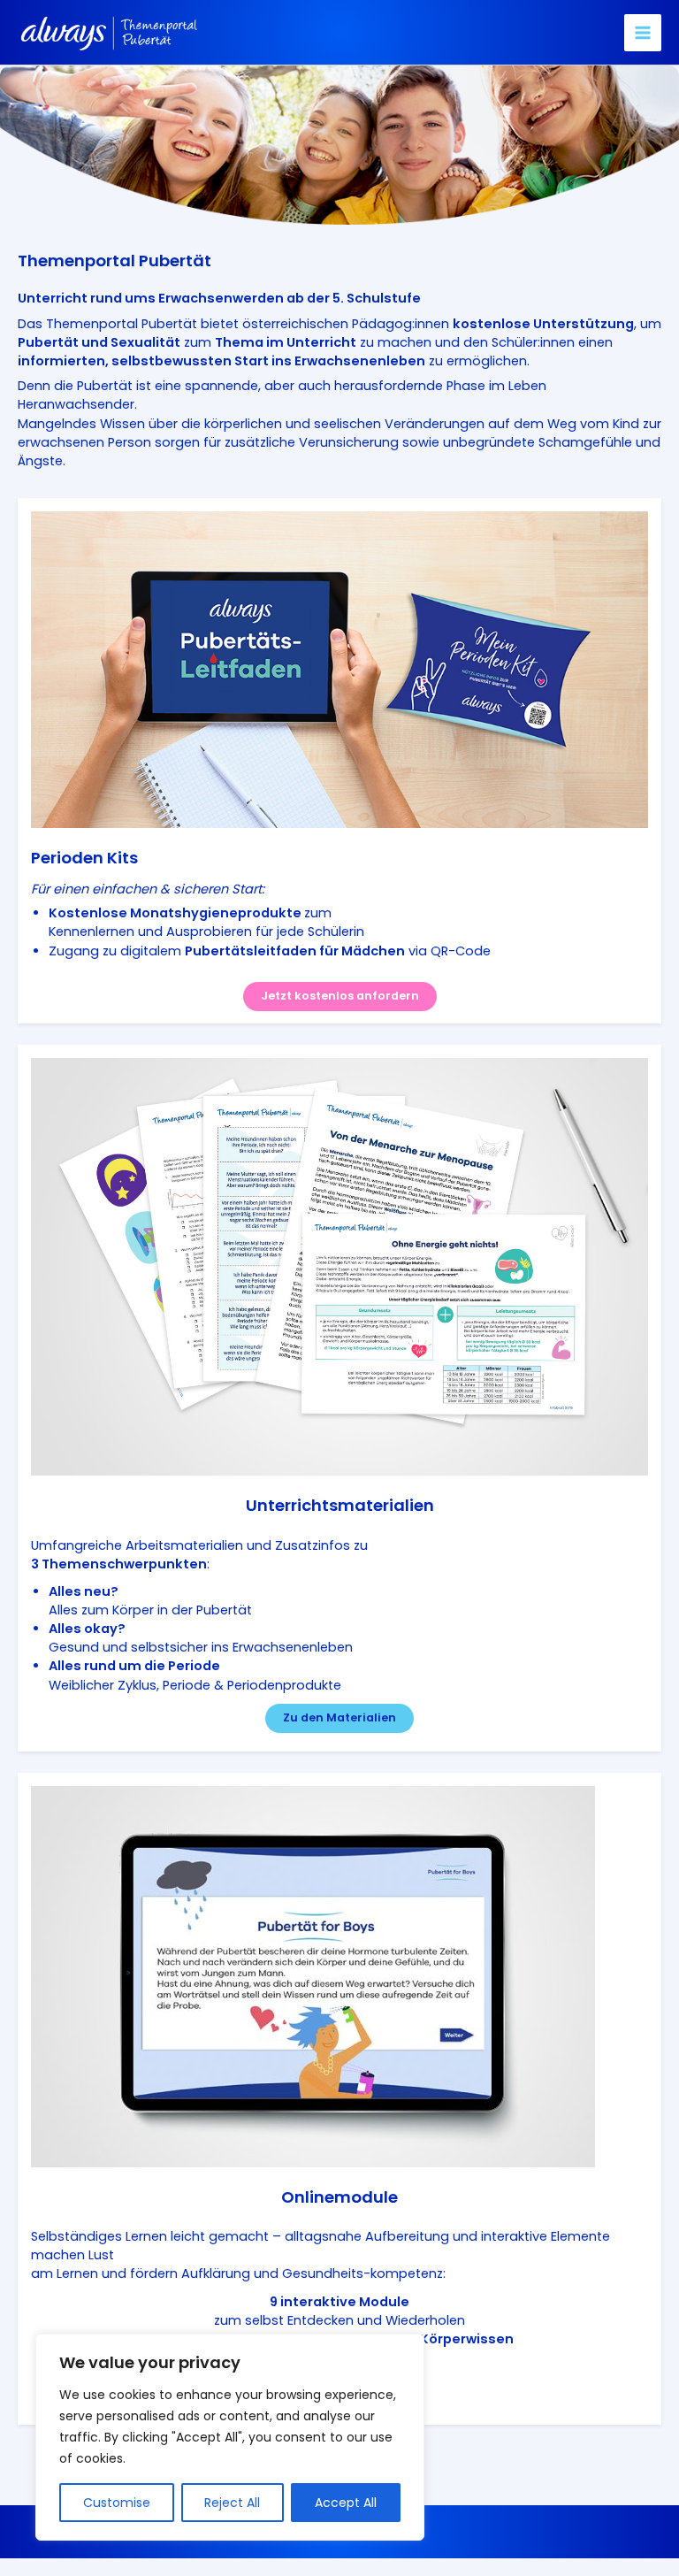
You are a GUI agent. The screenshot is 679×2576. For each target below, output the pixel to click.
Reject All (232, 2503)
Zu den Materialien (339, 1717)
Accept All (346, 2503)
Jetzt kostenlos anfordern (340, 996)
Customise (117, 2503)
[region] (230, 2437)
